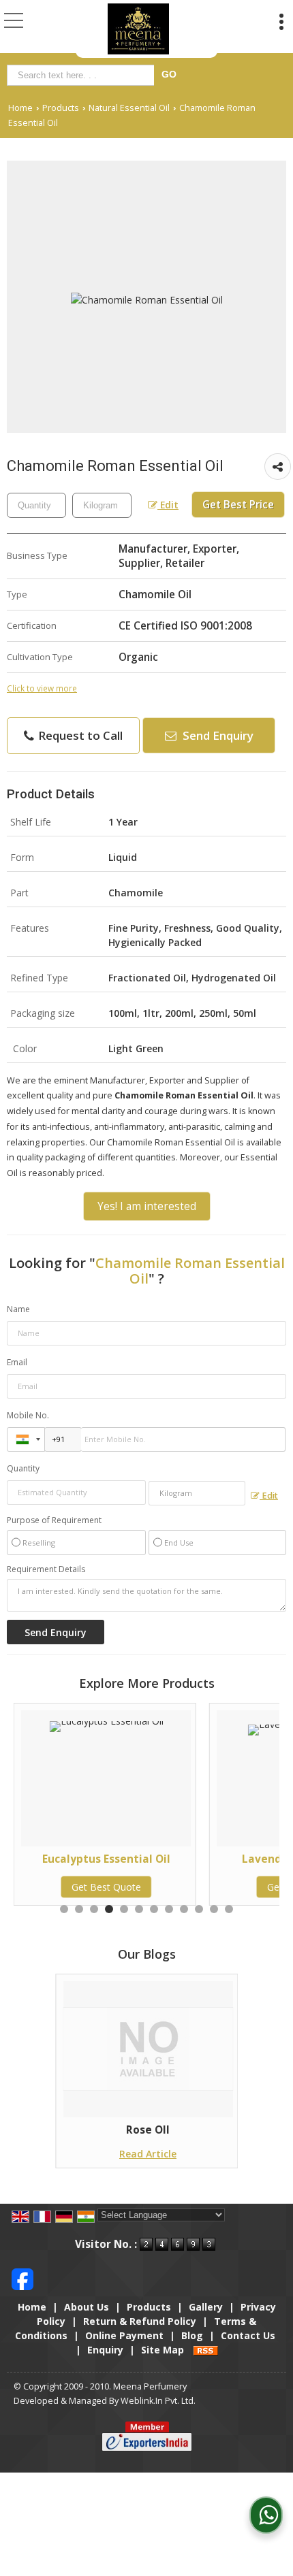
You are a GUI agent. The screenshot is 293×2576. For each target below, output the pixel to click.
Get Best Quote (215, 1887)
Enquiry (105, 2350)
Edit (168, 505)
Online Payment (124, 2335)
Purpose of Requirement (54, 1520)
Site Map (163, 2350)
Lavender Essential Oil (215, 1859)
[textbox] (83, 75)
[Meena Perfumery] (139, 29)
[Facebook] (22, 2278)
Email (17, 1362)
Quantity (23, 1468)
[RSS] (206, 2350)
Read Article (148, 2154)
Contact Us (248, 2335)
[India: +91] (26, 1439)
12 (229, 1909)
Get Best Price (238, 505)
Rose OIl (148, 2130)
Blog (192, 2335)
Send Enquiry (217, 735)
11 (214, 1909)
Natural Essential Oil (129, 108)
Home (20, 108)
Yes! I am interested (147, 1206)
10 (199, 1909)
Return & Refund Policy (140, 2321)
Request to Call (79, 735)
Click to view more (42, 688)
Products (61, 108)
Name (18, 1309)
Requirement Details (46, 1569)
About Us (87, 2307)
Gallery (206, 2307)
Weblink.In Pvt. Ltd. (158, 2401)
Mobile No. (28, 1415)
